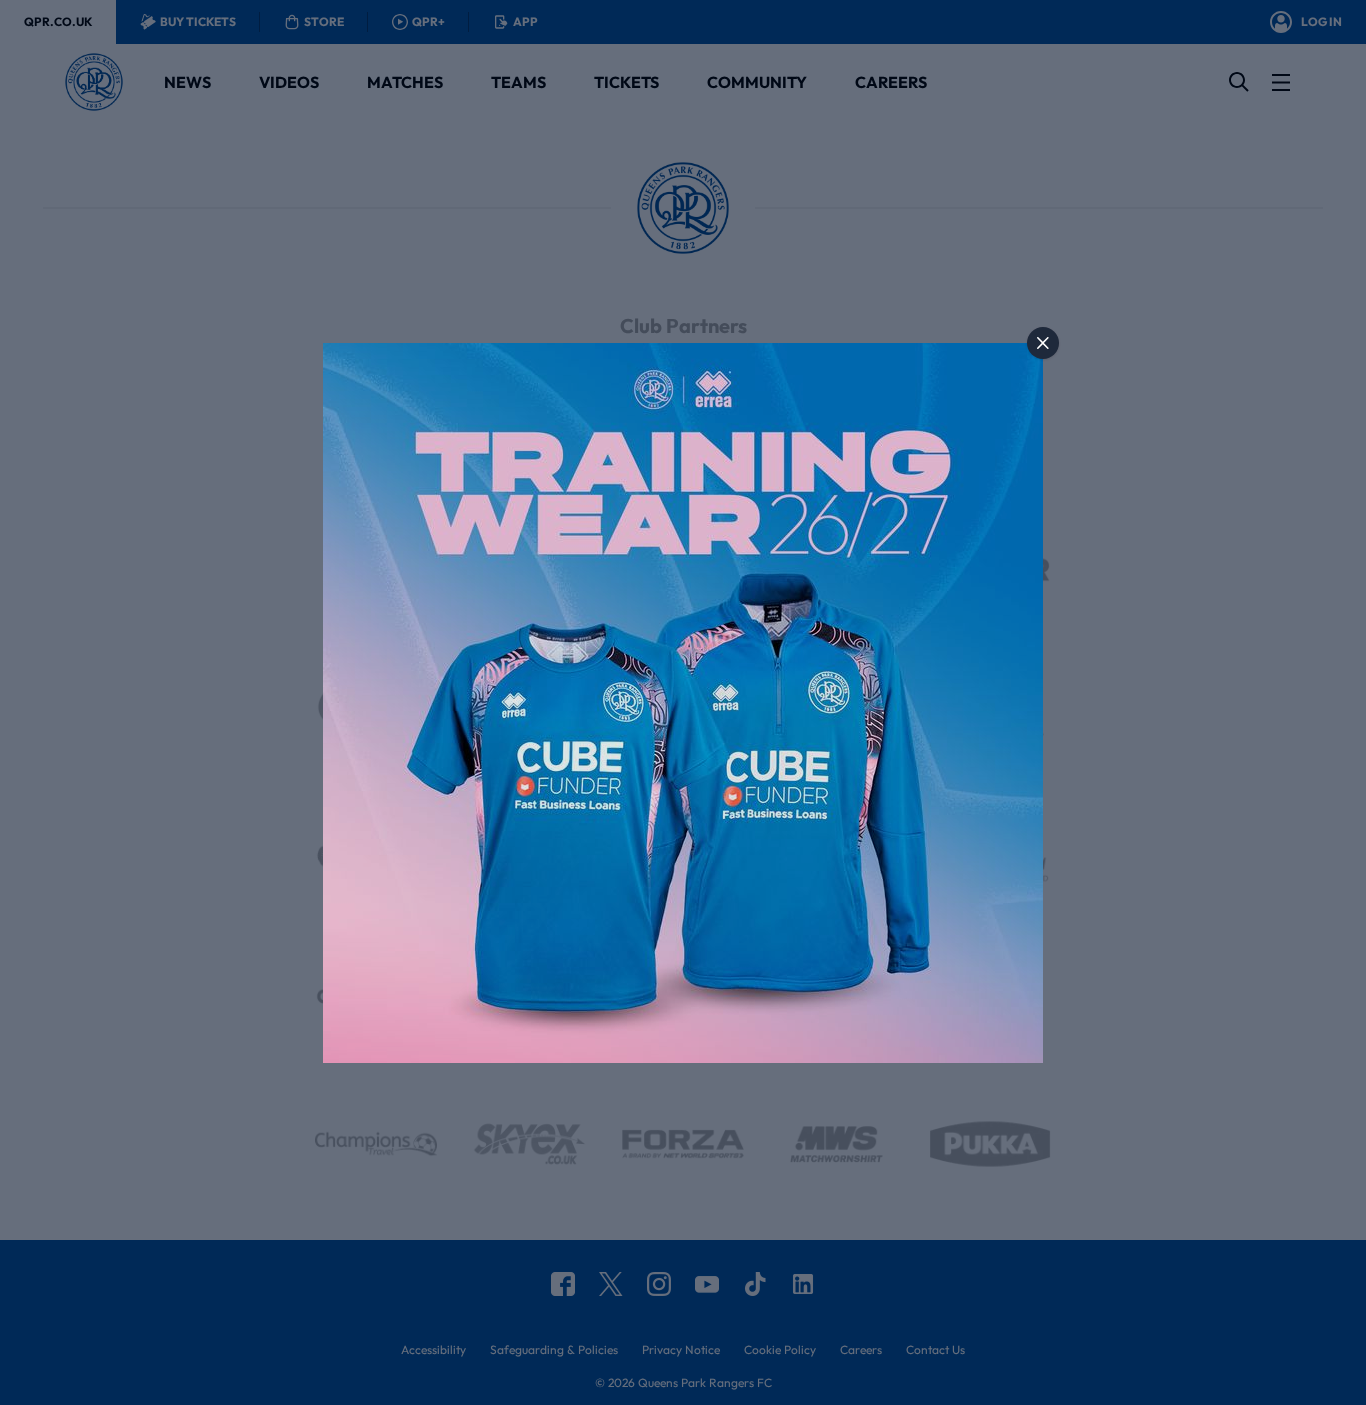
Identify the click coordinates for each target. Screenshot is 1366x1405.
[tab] (1043, 343)
